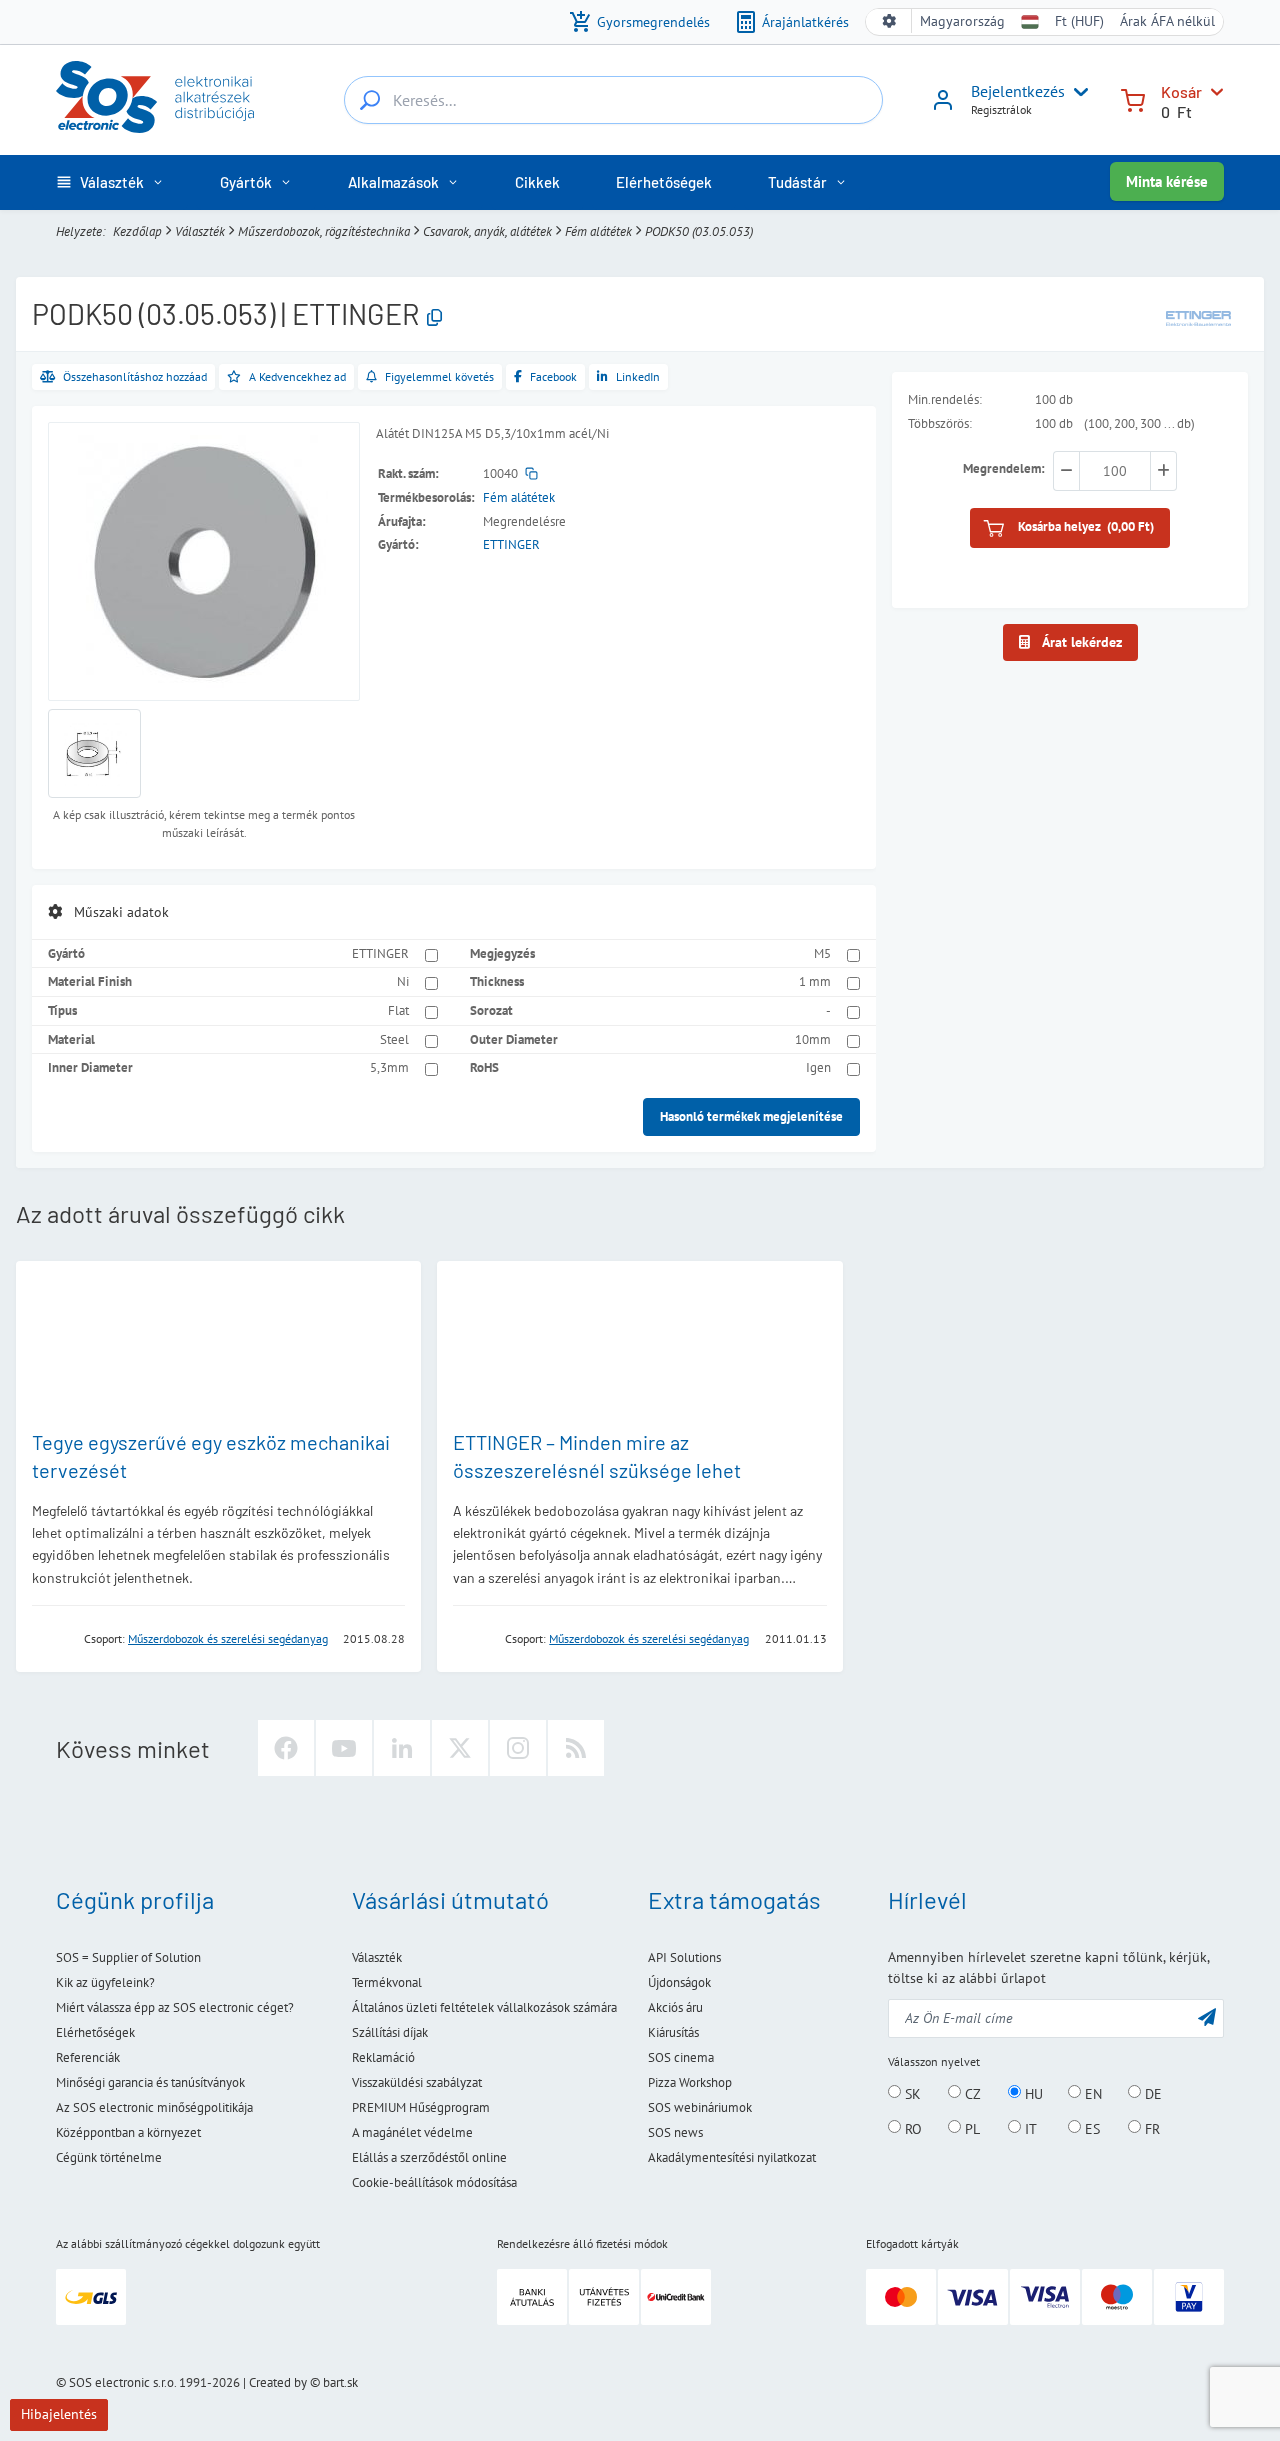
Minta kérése (1167, 181)
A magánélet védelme (412, 2132)
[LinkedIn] (402, 1748)
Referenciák (88, 2057)
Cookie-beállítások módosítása (434, 2182)
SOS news (675, 2132)
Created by (278, 2382)
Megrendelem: (1004, 469)
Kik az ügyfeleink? (105, 1982)
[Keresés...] (370, 100)
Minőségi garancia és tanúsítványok (150, 2082)
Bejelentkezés (1018, 91)
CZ (971, 2093)
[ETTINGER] (1198, 317)
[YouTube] (344, 1748)
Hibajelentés (59, 2414)
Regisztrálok (1001, 109)
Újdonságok (679, 1982)
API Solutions (684, 1957)
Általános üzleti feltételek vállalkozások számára (484, 2007)
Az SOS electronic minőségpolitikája (154, 2107)
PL (970, 2128)
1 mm (815, 981)
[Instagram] (518, 1748)
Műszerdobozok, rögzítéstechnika (324, 231)
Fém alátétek (598, 231)
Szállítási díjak (390, 2032)
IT (1029, 2128)
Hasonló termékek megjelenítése (751, 1116)
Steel (394, 1039)
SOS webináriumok (700, 2107)
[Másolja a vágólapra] (434, 318)
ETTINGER (511, 544)
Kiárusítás (673, 2032)
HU (1032, 2093)
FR (1150, 2128)
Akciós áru (675, 2007)
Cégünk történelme (109, 2157)
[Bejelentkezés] (943, 107)
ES (1090, 2128)
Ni (403, 981)
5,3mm (389, 1067)
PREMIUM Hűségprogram (421, 2107)
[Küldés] (1207, 2016)
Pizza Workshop (690, 2082)
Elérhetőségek (95, 2032)
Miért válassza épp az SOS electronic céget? (175, 2007)
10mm (813, 1039)
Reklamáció (383, 2057)
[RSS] (576, 1748)
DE (1151, 2093)
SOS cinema (681, 2057)
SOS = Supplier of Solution (128, 1957)
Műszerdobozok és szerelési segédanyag (228, 1638)
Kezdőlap (137, 231)
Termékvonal (387, 1982)
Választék (200, 231)
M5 (822, 953)
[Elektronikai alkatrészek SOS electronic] (155, 97)
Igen (818, 1067)
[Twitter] (460, 1748)
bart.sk (340, 2382)
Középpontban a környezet (128, 2132)
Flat (398, 1010)
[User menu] (1077, 92)
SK (911, 2093)
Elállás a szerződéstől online (429, 2157)
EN (1091, 2093)
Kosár (1181, 91)
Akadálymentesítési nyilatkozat (732, 2157)
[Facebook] (286, 1748)
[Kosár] (1133, 98)
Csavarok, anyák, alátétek (487, 231)
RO (911, 2128)
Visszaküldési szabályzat (417, 2082)
